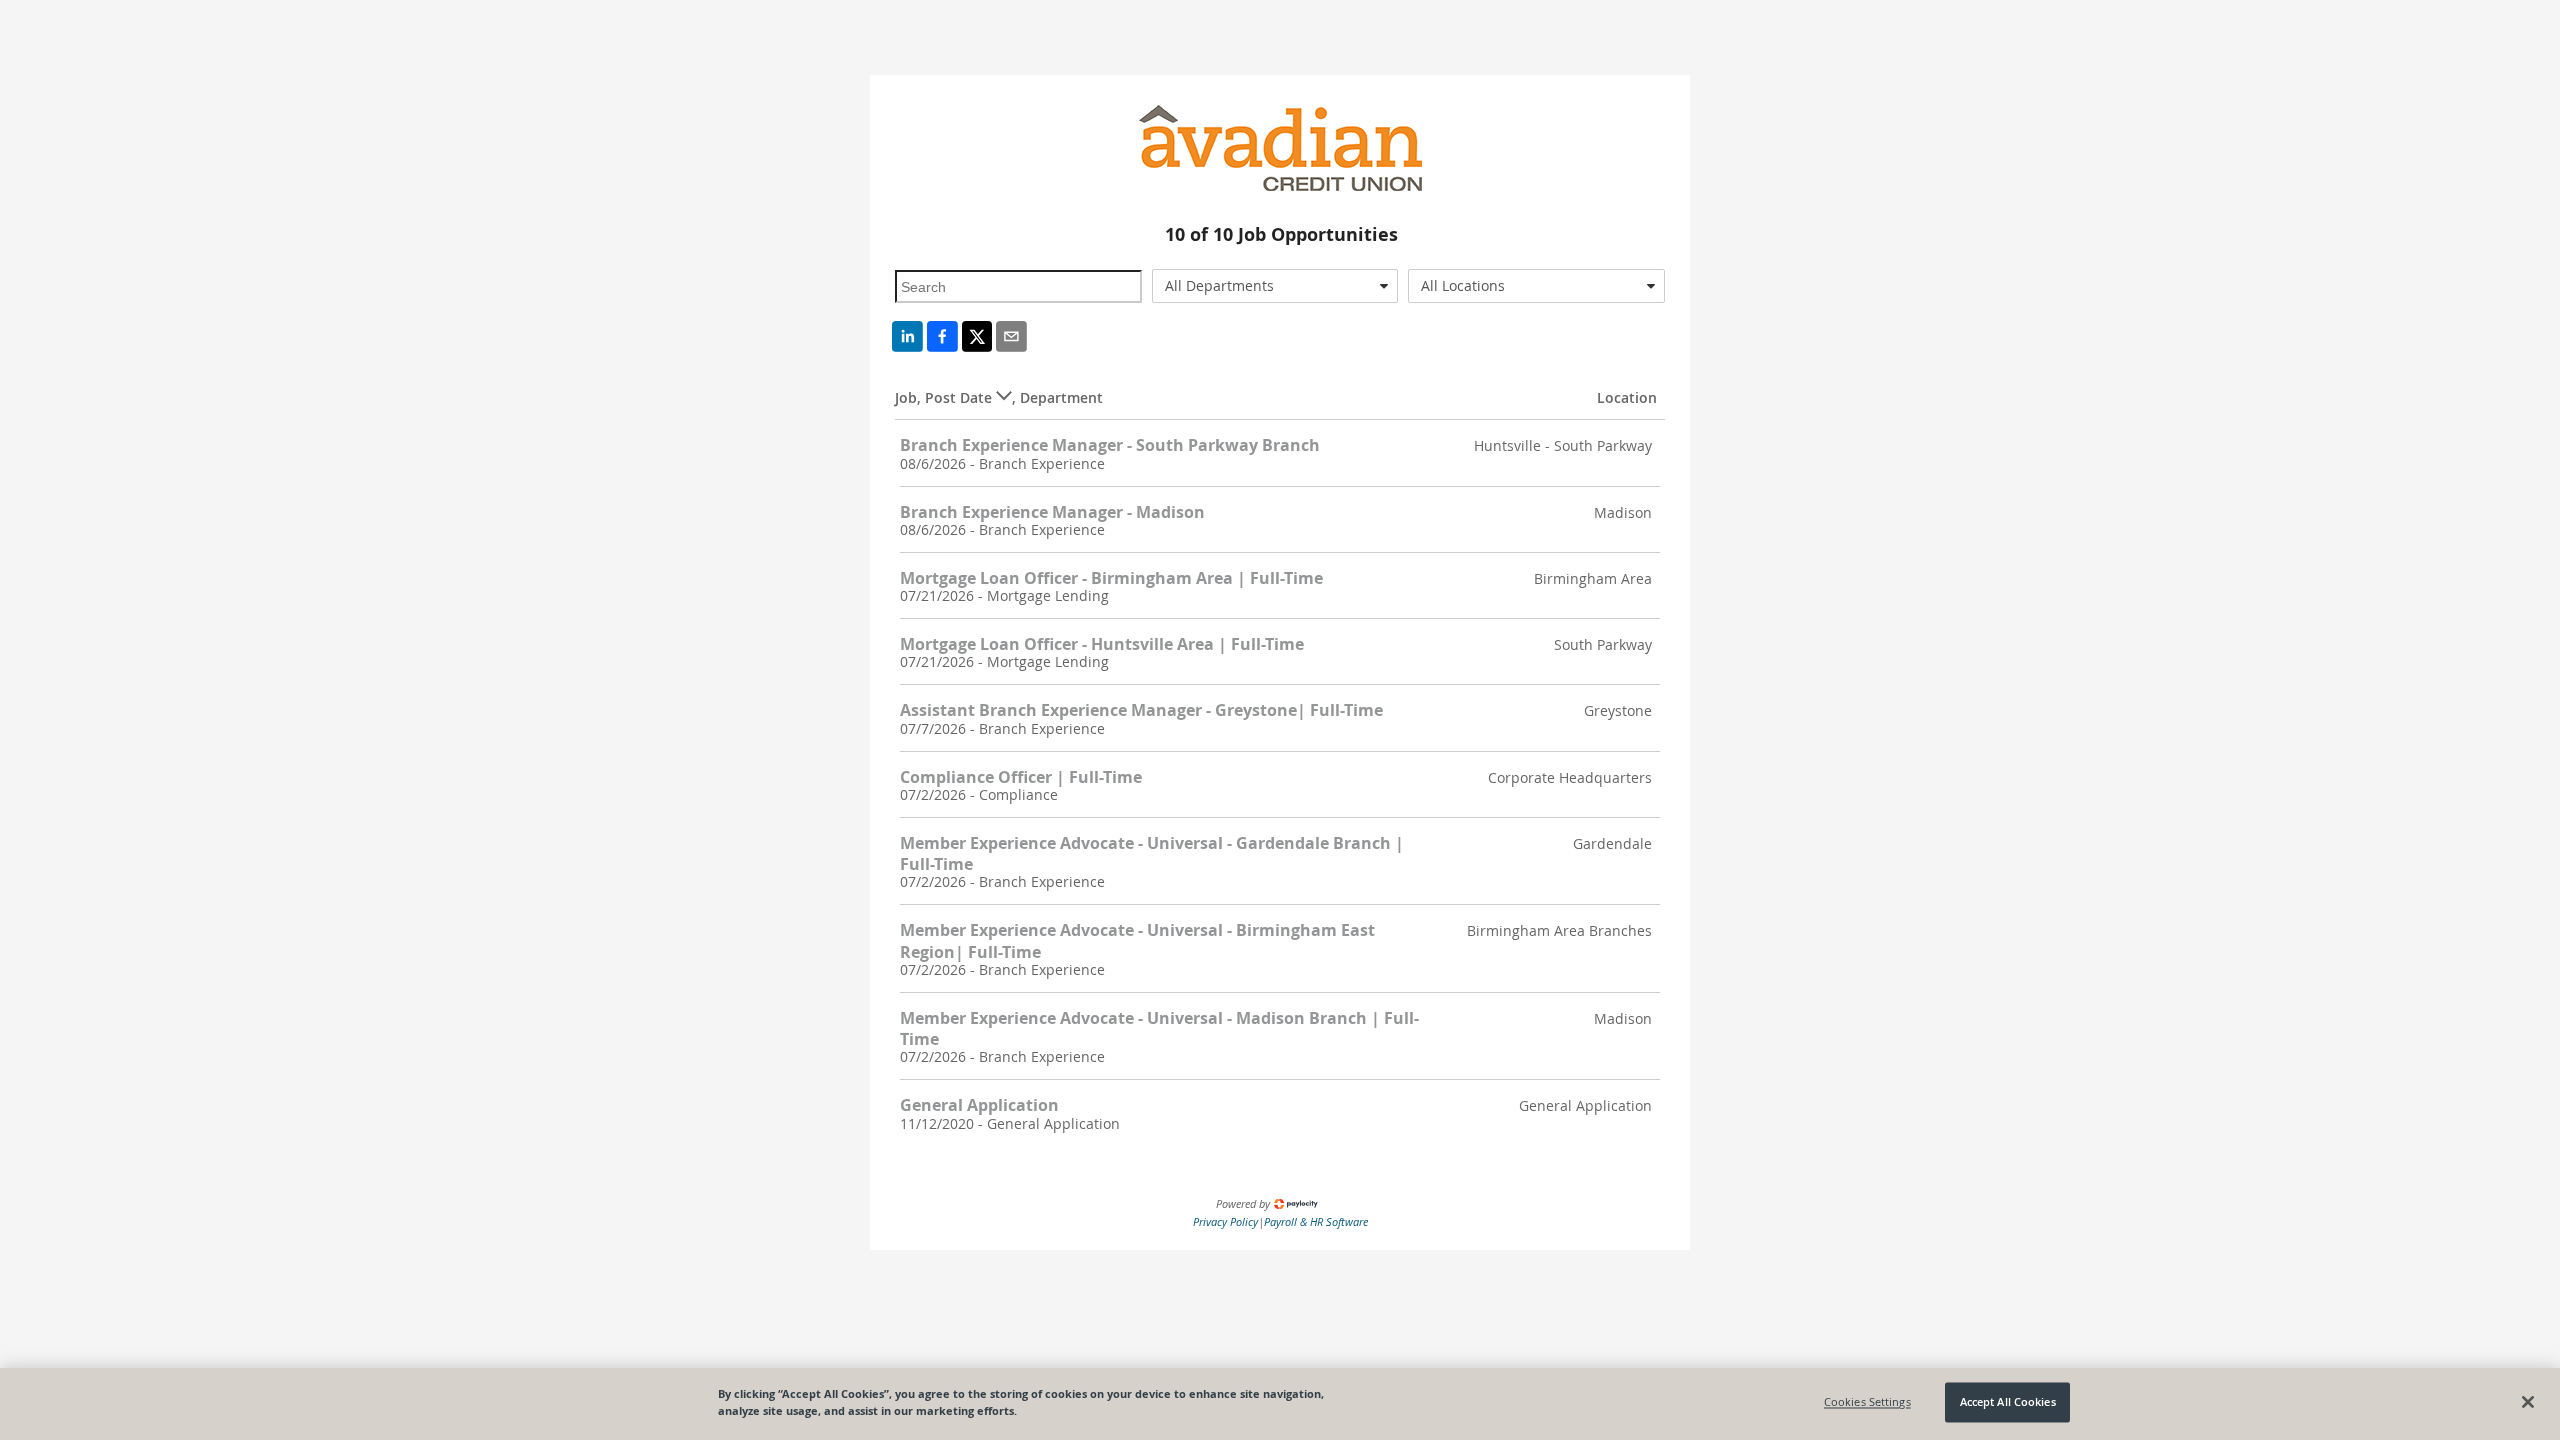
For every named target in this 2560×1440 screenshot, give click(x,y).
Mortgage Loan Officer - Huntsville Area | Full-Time (1102, 644)
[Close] (2528, 1402)
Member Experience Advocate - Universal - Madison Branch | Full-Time (1159, 1028)
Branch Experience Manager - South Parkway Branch (1110, 445)
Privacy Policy (1225, 1221)
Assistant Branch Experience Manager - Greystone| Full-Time (1141, 710)
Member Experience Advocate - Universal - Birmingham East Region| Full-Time (1137, 940)
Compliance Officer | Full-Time (1021, 777)
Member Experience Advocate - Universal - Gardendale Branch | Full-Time (1152, 853)
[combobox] (1275, 286)
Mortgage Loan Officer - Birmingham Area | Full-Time (1111, 578)
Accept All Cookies (2008, 1402)
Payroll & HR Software (1316, 1221)
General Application (979, 1105)
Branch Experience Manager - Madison (1052, 512)
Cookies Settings (1867, 1402)
